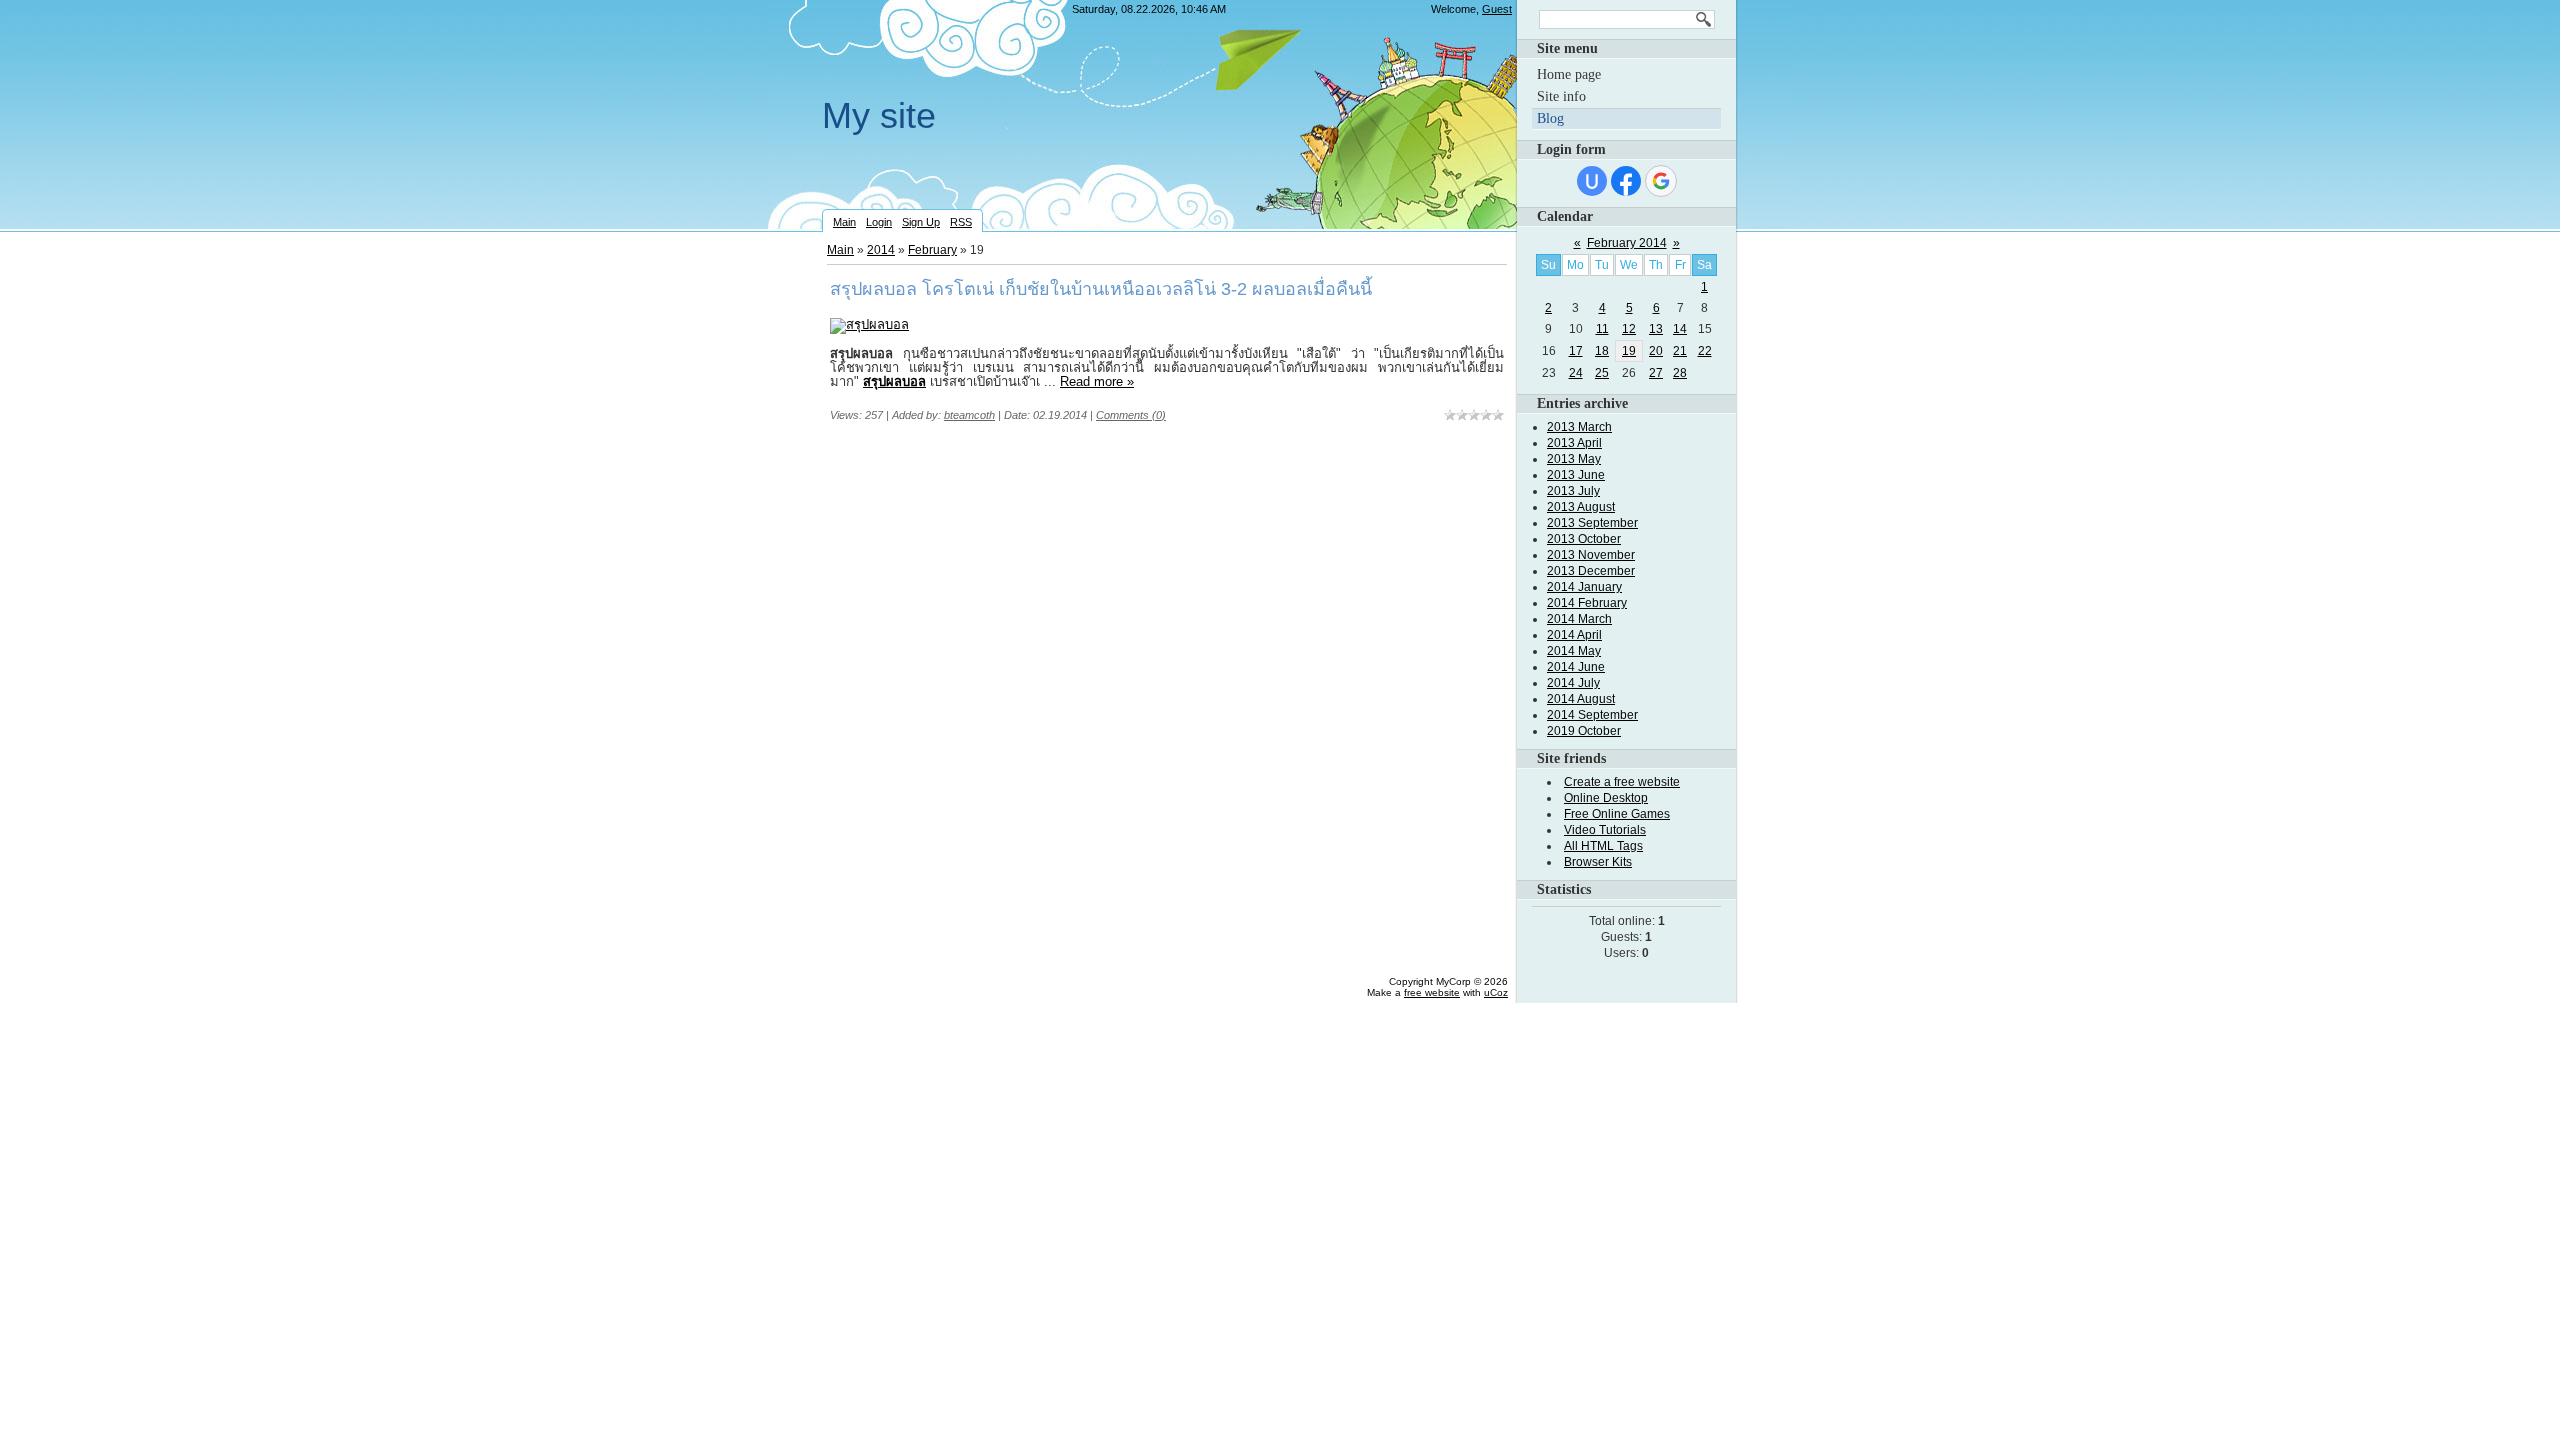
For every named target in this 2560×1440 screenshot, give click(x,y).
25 (1602, 373)
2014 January (1584, 587)
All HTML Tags (1603, 846)
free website (1432, 992)
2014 (881, 250)
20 (1656, 351)
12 (1629, 329)
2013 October (1584, 539)
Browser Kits (1598, 862)
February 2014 (1627, 243)
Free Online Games (1617, 814)
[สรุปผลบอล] (869, 324)
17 (1576, 351)
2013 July (1573, 491)
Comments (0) (1131, 415)
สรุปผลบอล (894, 381)
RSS (961, 222)
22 (1705, 351)
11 (1602, 329)
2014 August (1581, 699)
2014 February (1587, 603)
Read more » (1097, 381)
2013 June (1576, 475)
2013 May (1574, 459)
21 (1680, 351)
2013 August (1581, 507)
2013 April (1574, 443)
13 (1656, 329)
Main (844, 222)
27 (1656, 373)
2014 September (1592, 715)
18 (1602, 351)
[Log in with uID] (1592, 181)
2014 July (1573, 683)
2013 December (1591, 571)
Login (879, 222)
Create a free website (1622, 782)
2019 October (1584, 731)
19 (1629, 351)
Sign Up (921, 222)
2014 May (1574, 651)
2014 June (1576, 667)
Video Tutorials (1605, 830)
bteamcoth (969, 415)
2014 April (1574, 635)
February (932, 250)
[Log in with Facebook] (1626, 181)
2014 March (1579, 619)
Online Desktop (1606, 798)
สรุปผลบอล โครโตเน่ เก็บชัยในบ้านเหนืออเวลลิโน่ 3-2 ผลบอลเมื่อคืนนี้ (1101, 289)
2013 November (1591, 555)
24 (1576, 373)
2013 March (1579, 427)
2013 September (1592, 523)
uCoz (1496, 992)
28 (1680, 373)
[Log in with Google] (1661, 181)
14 (1680, 329)
